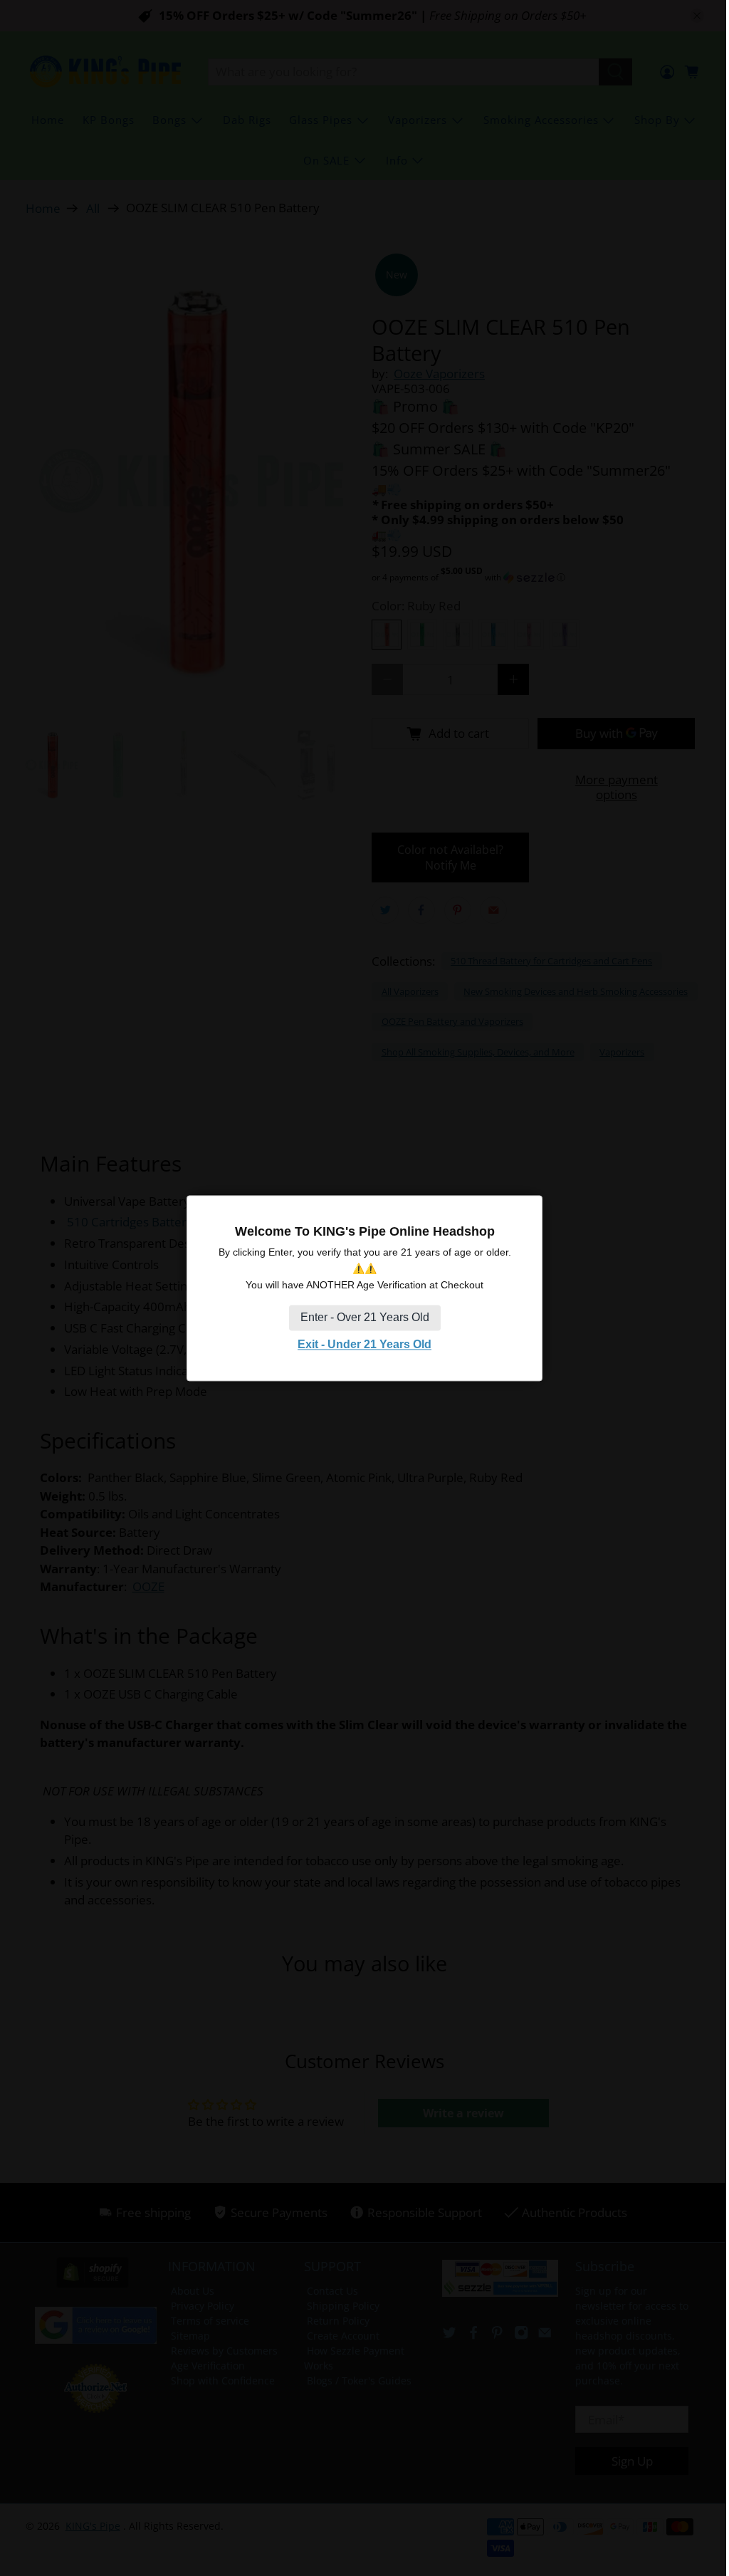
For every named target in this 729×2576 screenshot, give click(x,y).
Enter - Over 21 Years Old (365, 1318)
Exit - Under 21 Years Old (364, 1345)
